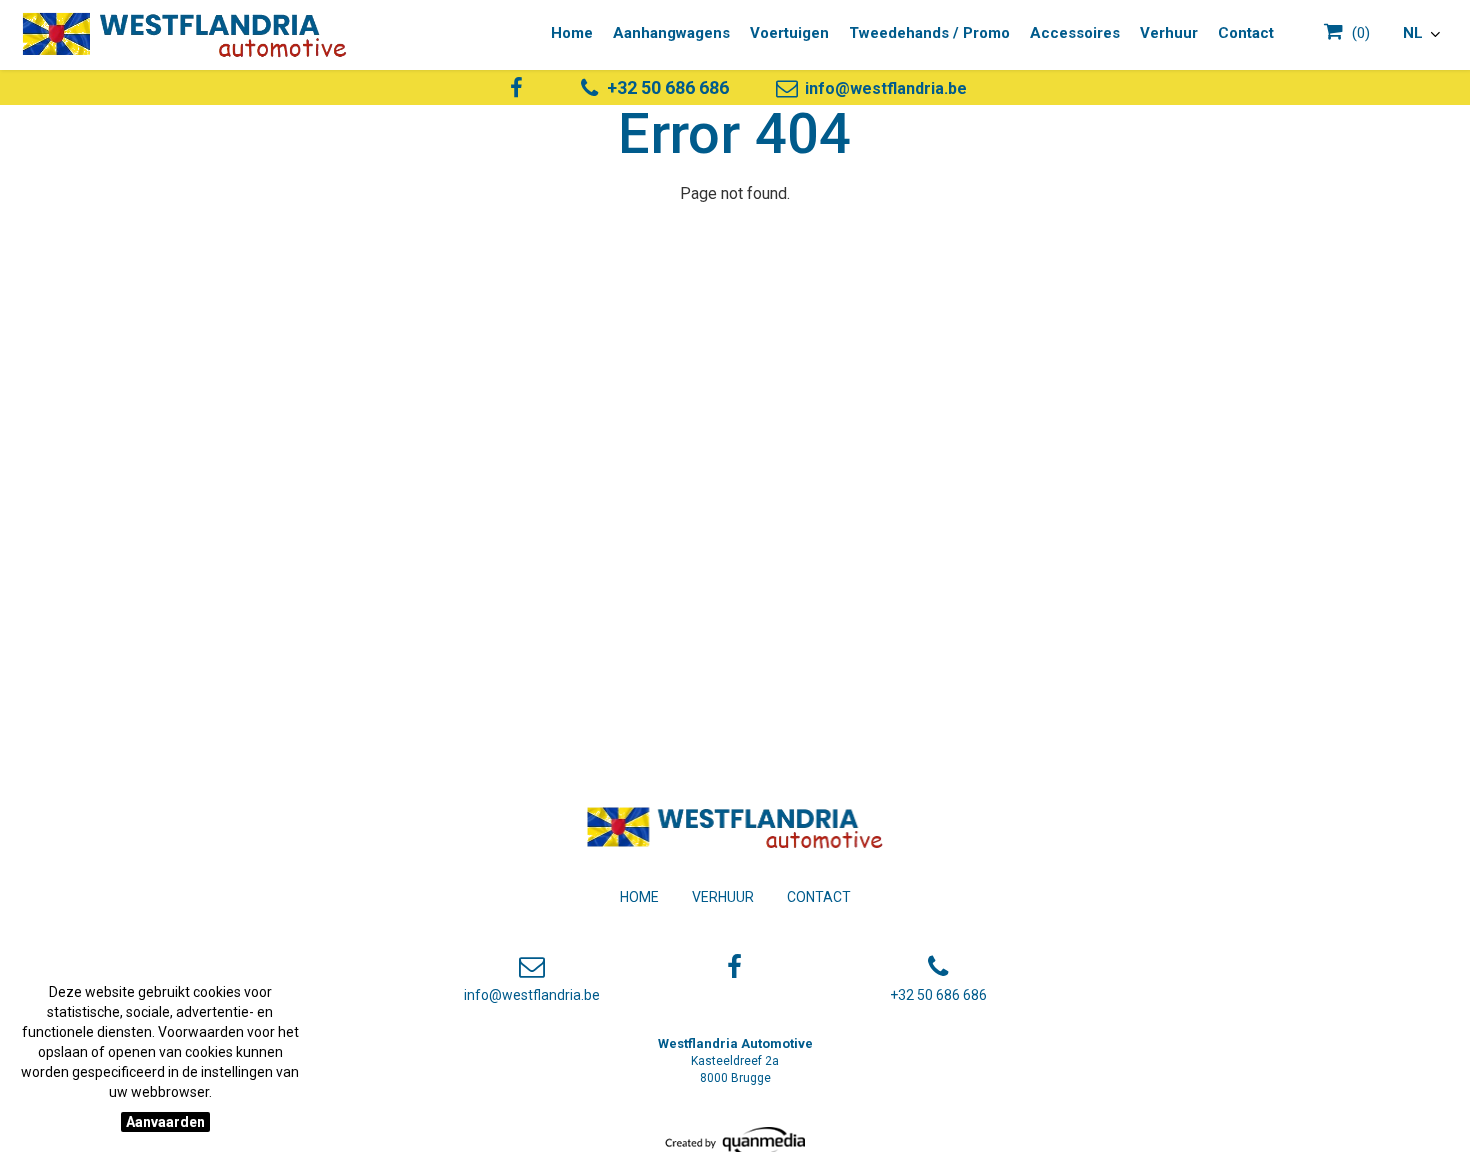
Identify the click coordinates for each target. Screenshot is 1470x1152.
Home (639, 897)
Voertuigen (789, 33)
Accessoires (1075, 33)
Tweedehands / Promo (929, 33)
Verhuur (723, 897)
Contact (819, 897)
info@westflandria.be (884, 88)
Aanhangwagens (671, 33)
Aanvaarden (165, 1122)
